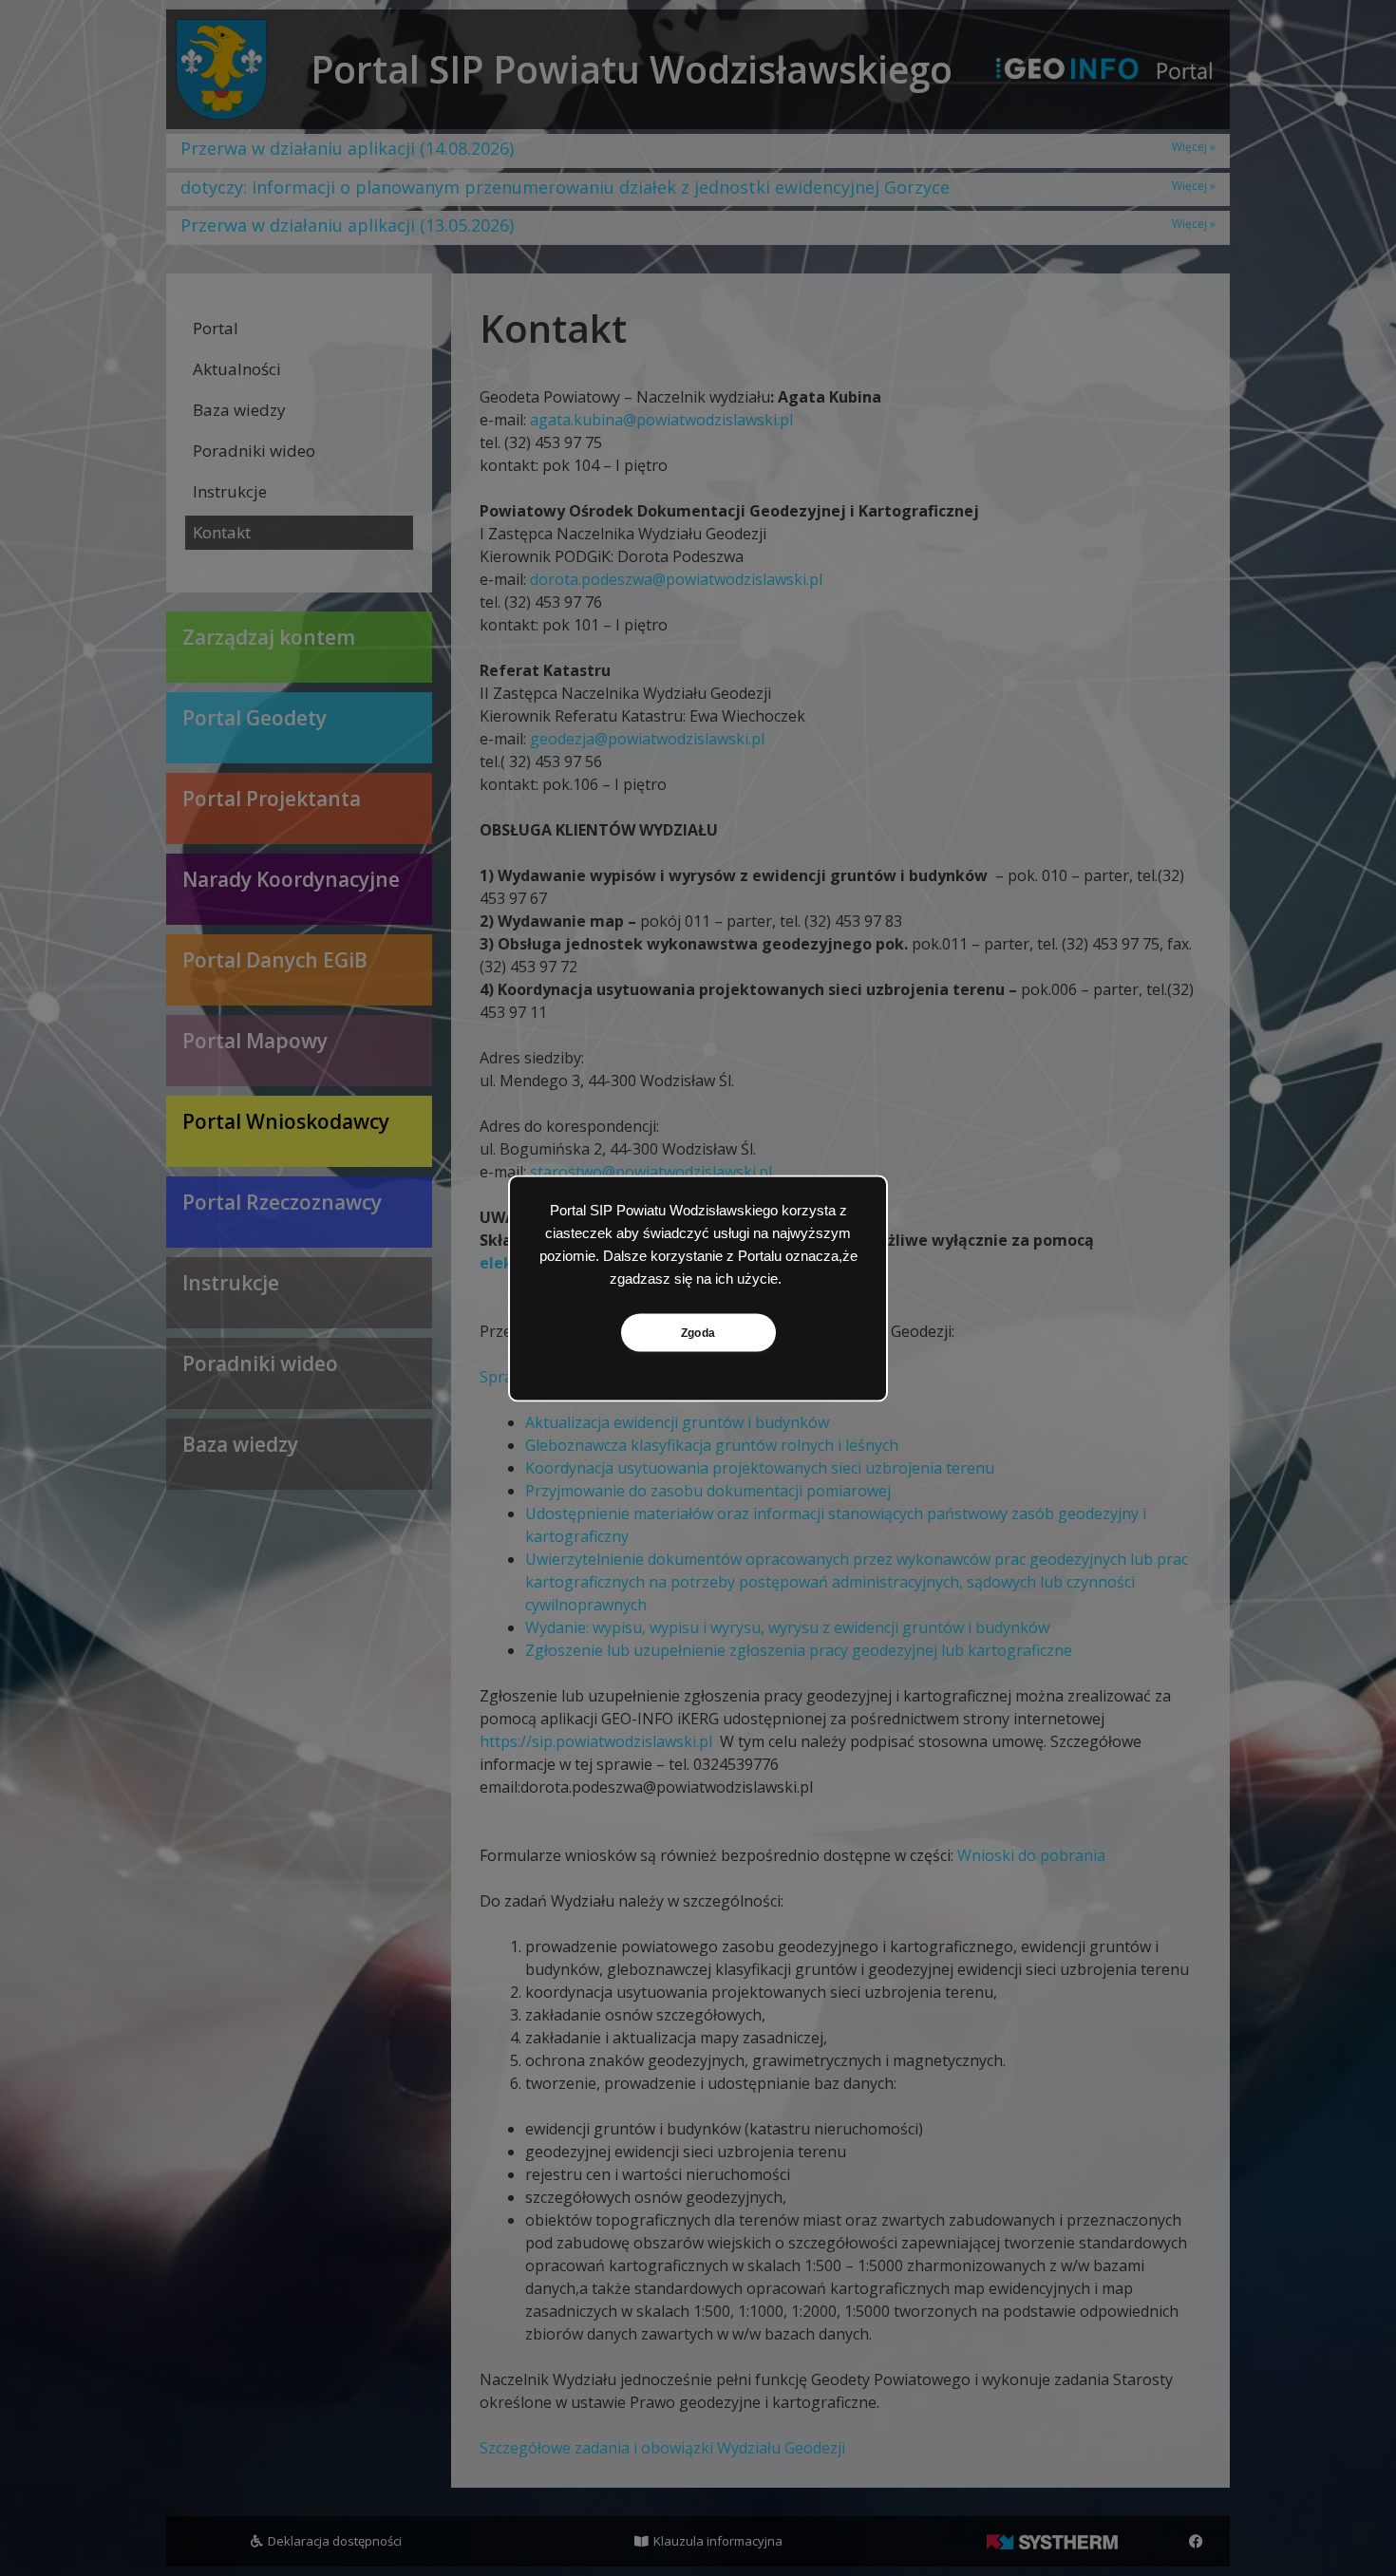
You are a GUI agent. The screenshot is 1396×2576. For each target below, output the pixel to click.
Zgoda (698, 1332)
